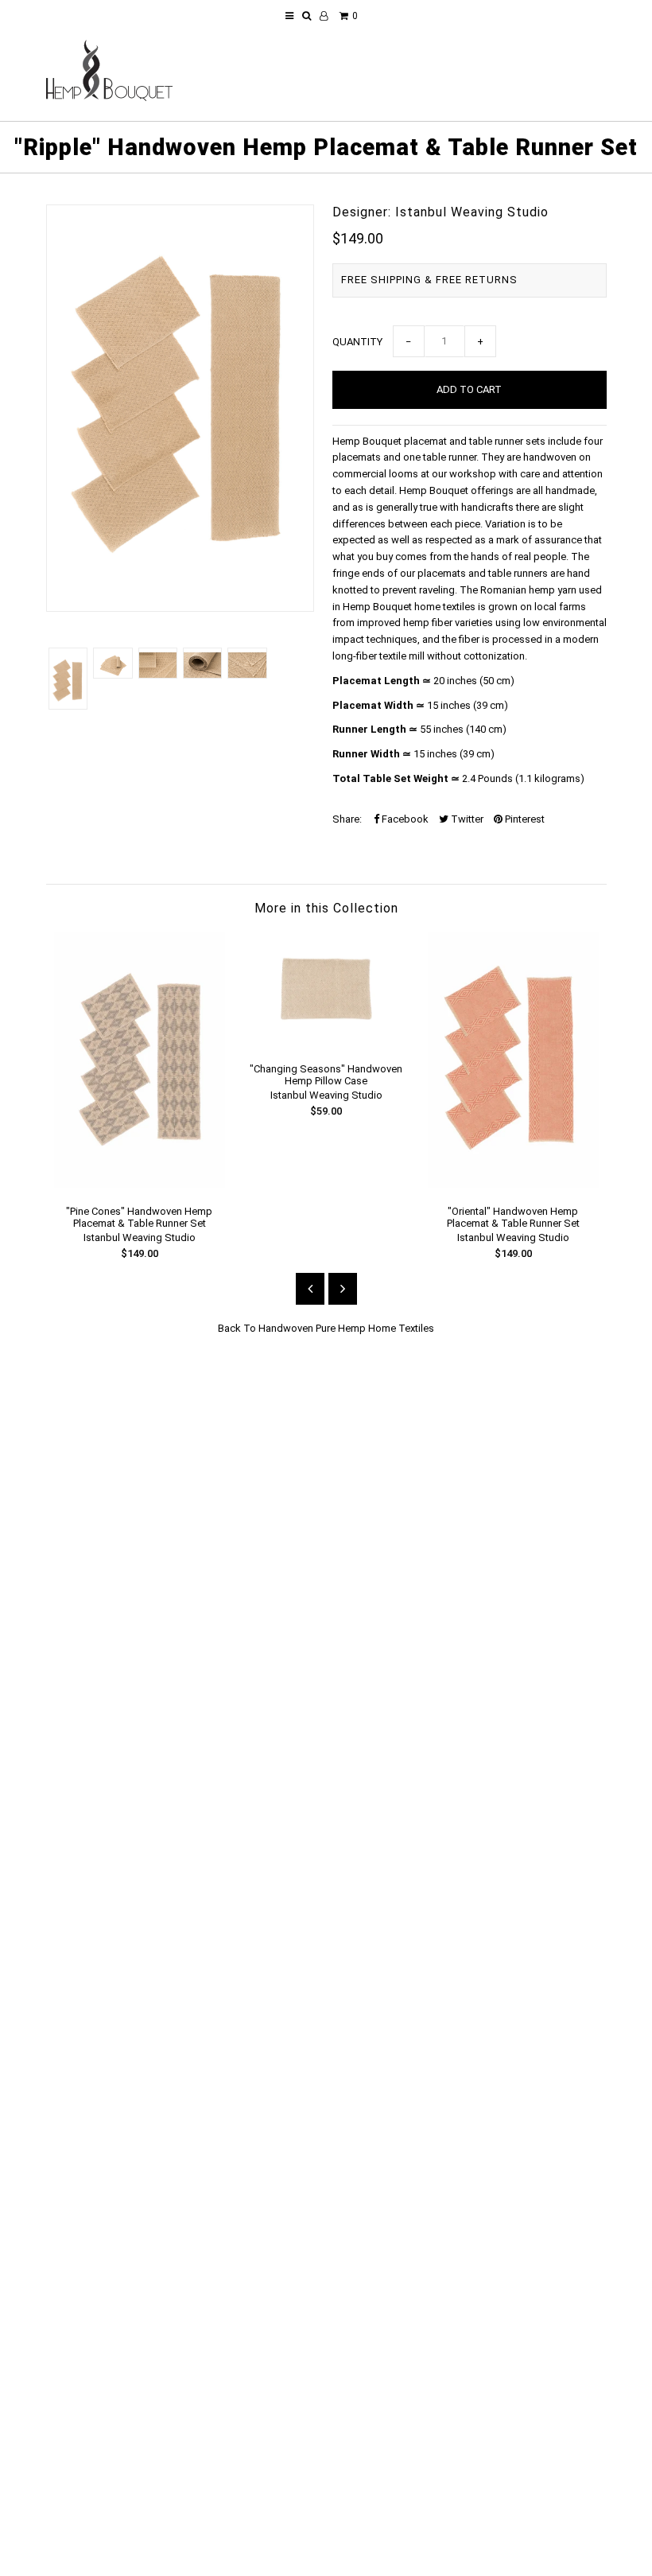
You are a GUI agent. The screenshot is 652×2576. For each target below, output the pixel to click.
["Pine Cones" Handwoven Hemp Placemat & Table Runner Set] (140, 1184)
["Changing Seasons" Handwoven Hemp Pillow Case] (326, 1042)
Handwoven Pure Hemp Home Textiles (346, 1328)
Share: (347, 819)
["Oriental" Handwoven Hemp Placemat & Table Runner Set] (513, 1184)
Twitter (466, 819)
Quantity (357, 342)
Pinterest (524, 819)
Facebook (404, 819)
